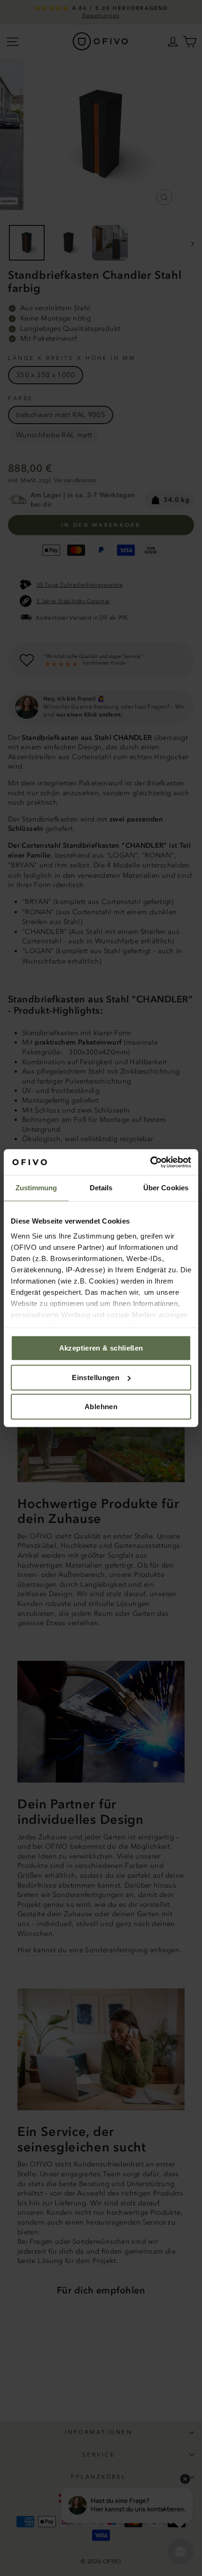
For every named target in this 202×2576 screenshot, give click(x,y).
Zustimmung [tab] (36, 1188)
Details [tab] (101, 1188)
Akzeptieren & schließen (101, 1348)
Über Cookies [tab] (166, 1188)
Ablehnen (101, 1407)
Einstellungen (96, 1378)
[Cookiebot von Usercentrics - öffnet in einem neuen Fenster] (150, 1162)
